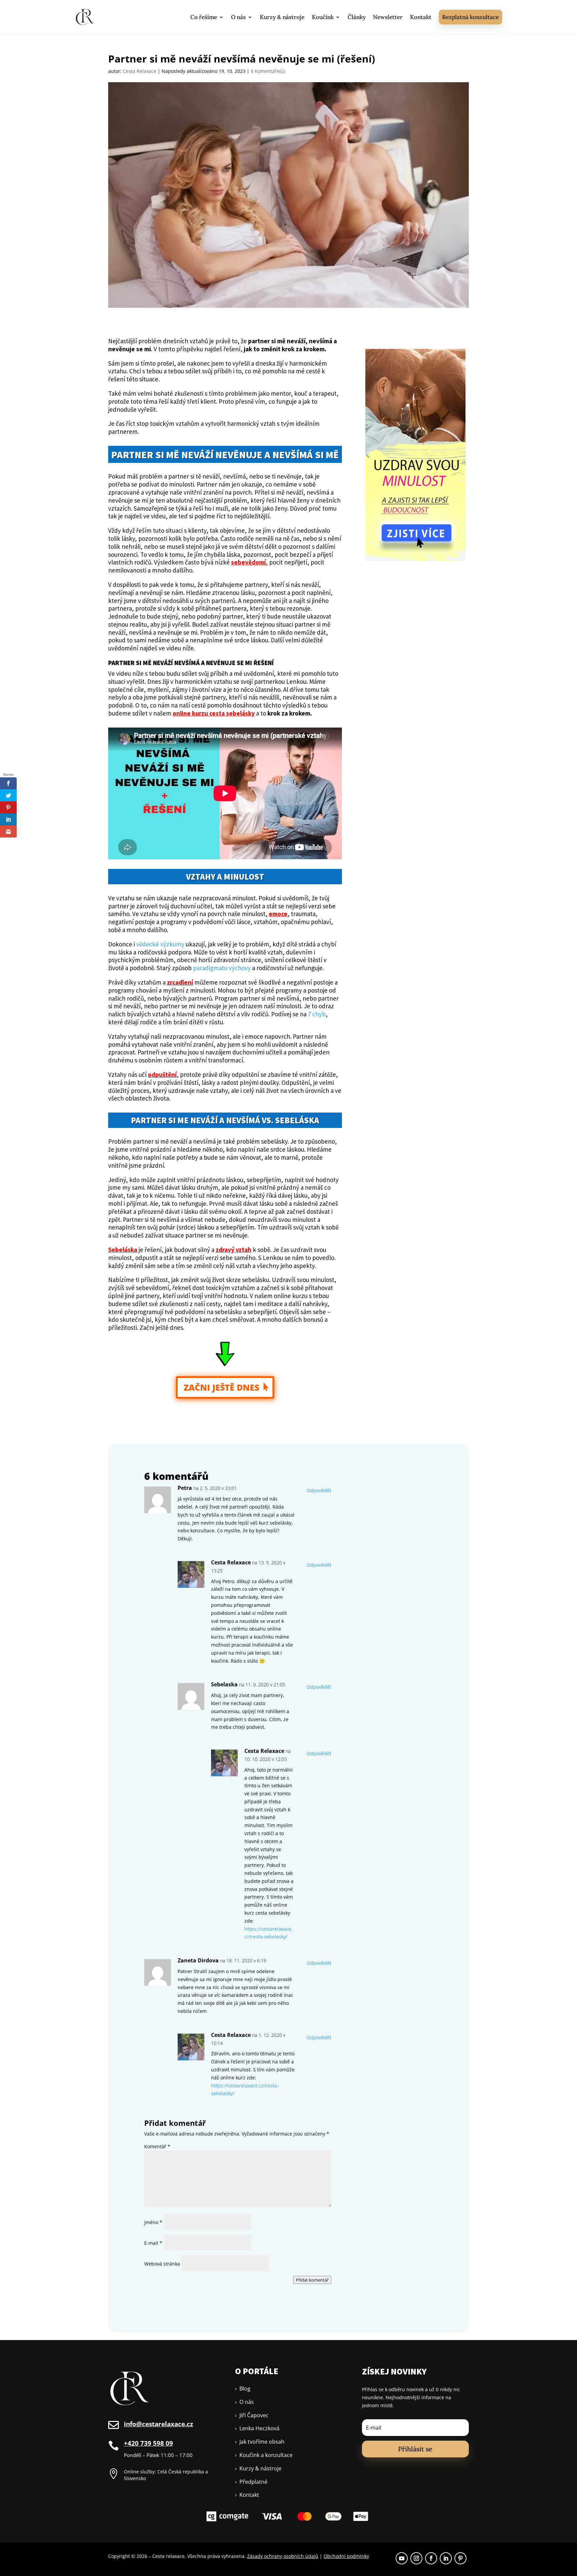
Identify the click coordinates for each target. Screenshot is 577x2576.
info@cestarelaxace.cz (158, 2424)
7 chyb (317, 1014)
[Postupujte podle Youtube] (402, 2558)
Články (357, 17)
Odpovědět (319, 1490)
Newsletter (388, 17)
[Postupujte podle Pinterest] (460, 2558)
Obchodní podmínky (346, 2556)
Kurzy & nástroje (282, 17)
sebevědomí (248, 562)
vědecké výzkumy (160, 944)
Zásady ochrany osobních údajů (283, 2556)
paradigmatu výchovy (222, 968)
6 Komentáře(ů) (268, 71)
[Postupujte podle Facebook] (431, 2558)
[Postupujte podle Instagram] (416, 2558)
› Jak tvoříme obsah (260, 2442)
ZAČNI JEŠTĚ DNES (221, 1387)
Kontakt (421, 17)
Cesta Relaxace (140, 71)
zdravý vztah (234, 1250)
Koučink (323, 17)
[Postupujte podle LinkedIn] (446, 2558)
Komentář (157, 2146)
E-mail (153, 2243)
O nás (238, 17)
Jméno (153, 2222)
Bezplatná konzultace (470, 17)
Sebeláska (123, 1250)
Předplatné (251, 2482)
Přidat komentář (312, 2280)
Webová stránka (162, 2264)
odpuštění (162, 1074)
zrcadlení (180, 982)
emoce (278, 914)
